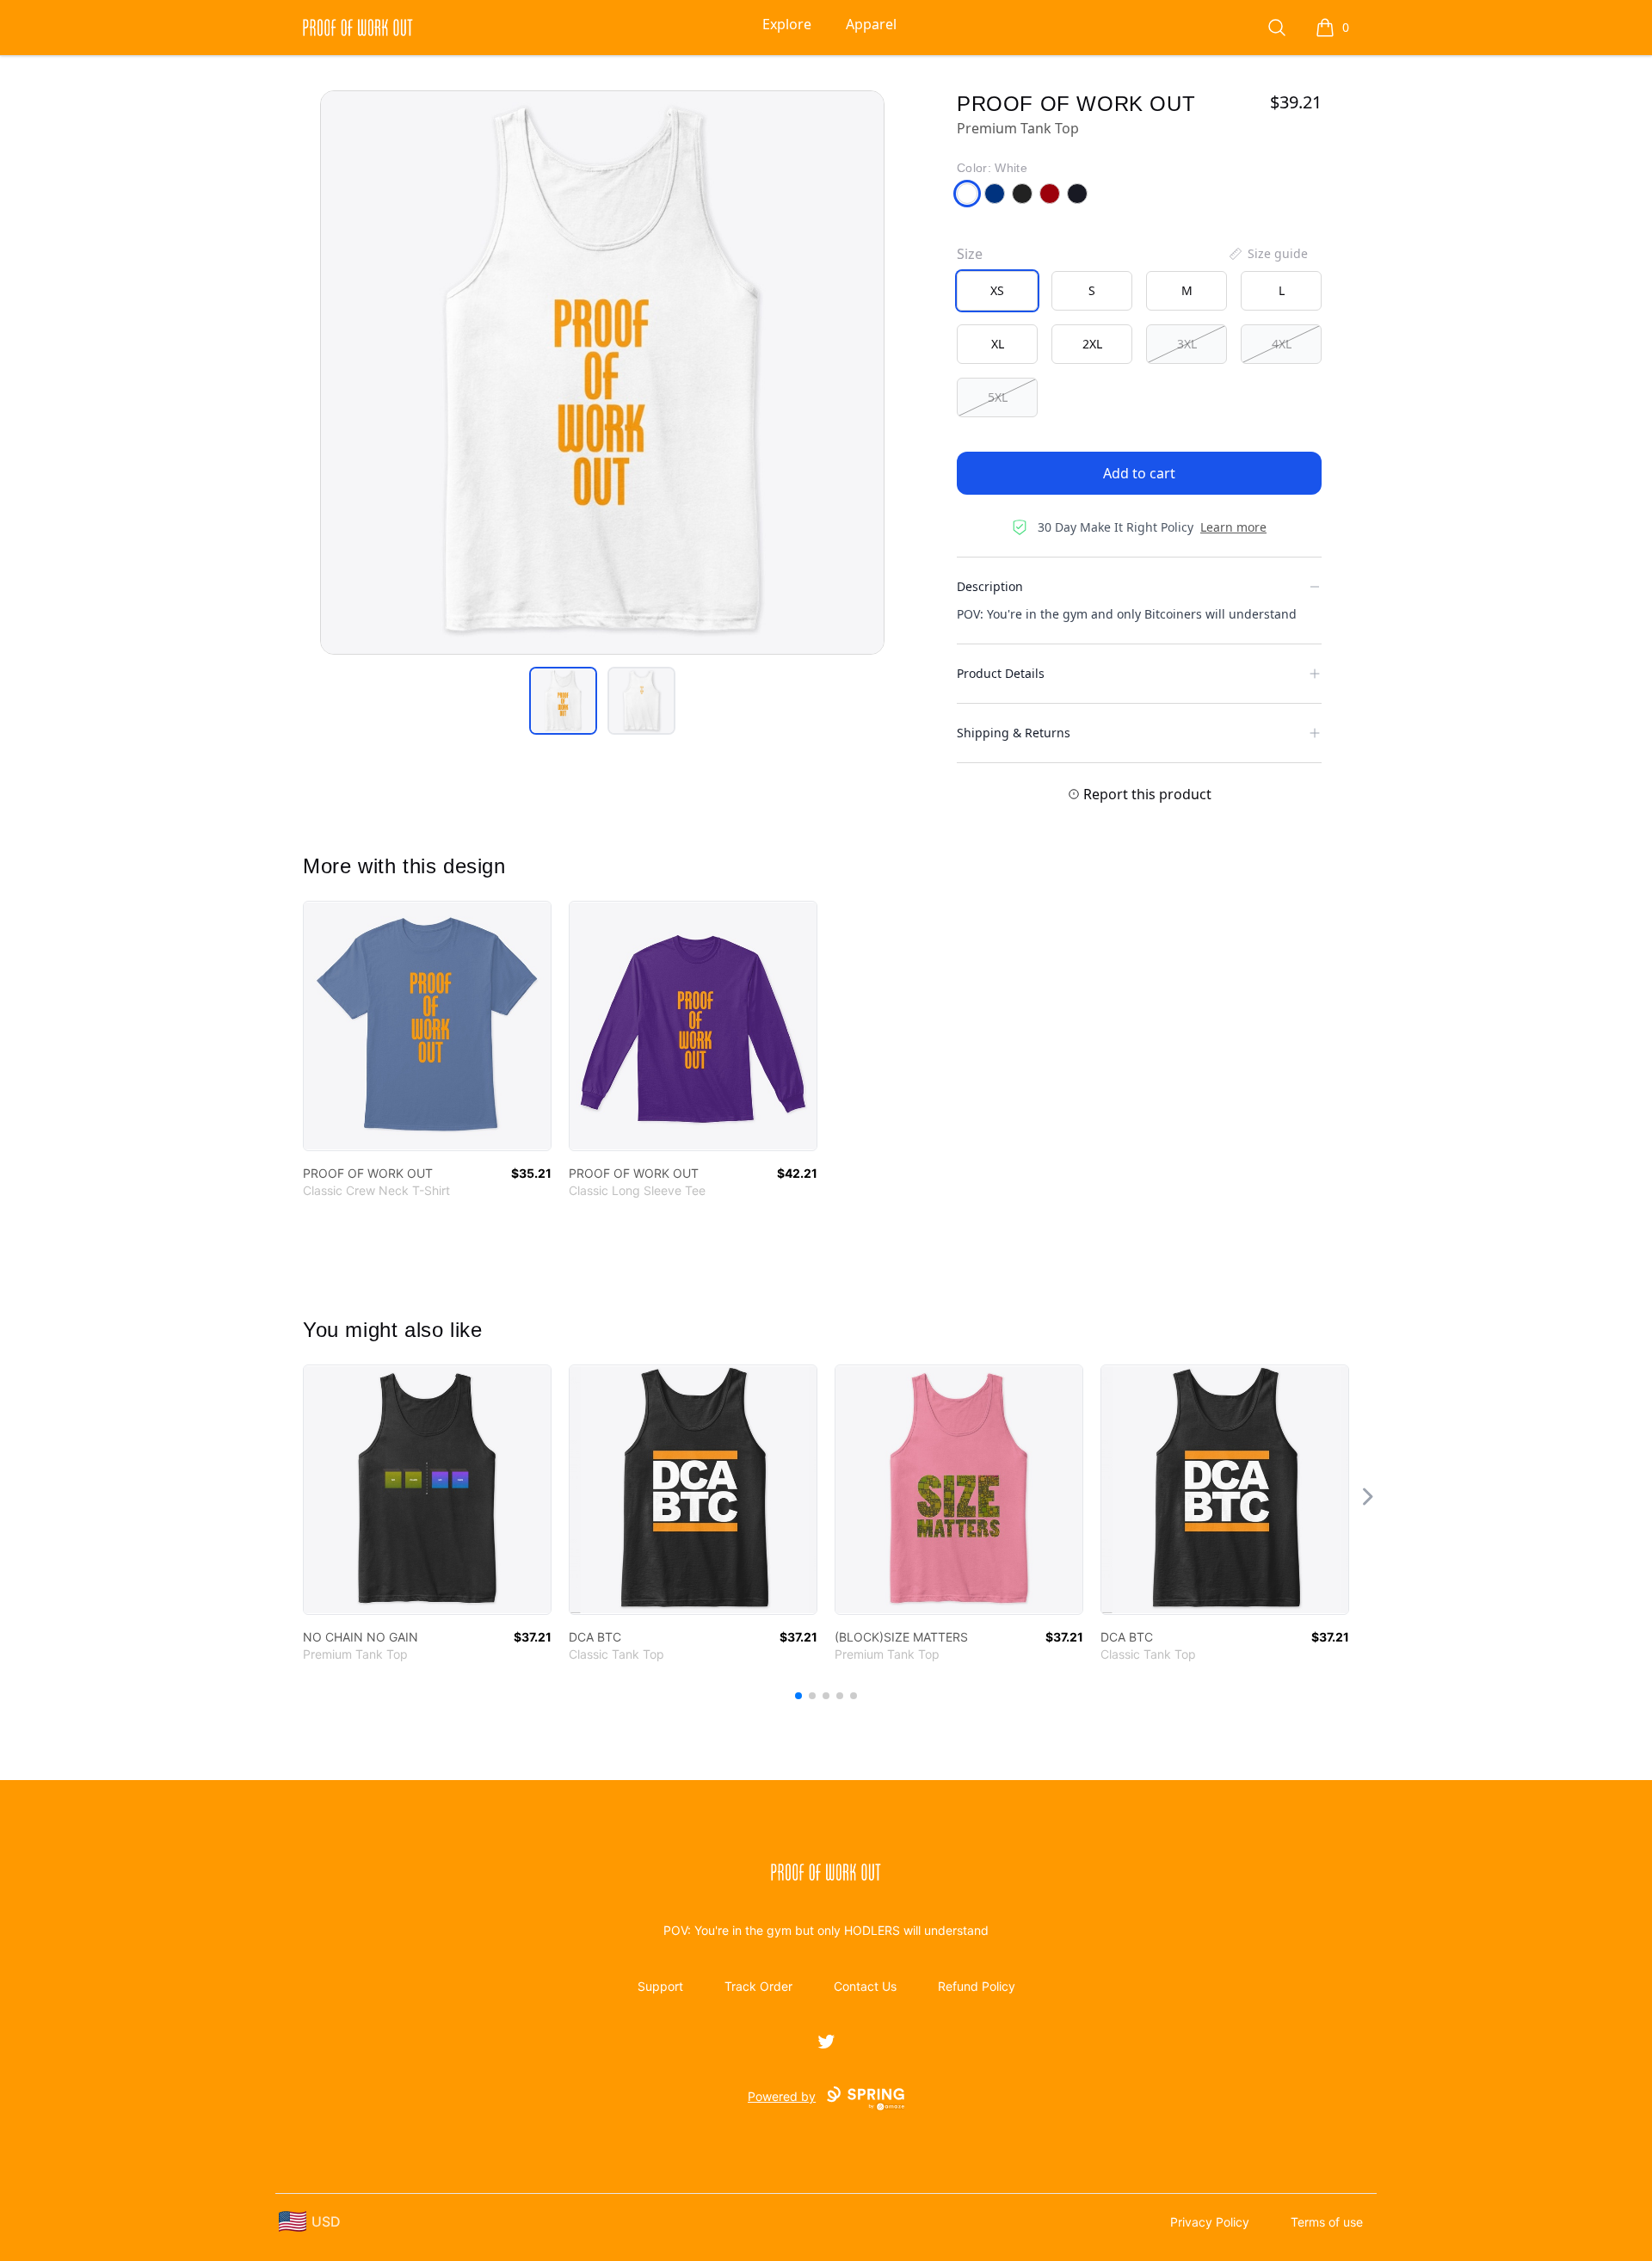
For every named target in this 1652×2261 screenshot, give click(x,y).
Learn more (1233, 527)
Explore (787, 24)
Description (990, 586)
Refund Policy (977, 1986)
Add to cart (1139, 473)
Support (660, 1986)
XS (997, 290)
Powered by (782, 2096)
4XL (1282, 344)
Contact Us (865, 1986)
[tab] (563, 701)
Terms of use (1327, 2222)
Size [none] (970, 254)
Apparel (871, 24)
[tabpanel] (602, 373)
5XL (998, 397)
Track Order (758, 1986)
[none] (1267, 254)
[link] (427, 1026)
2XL (1092, 344)
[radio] (997, 291)
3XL (1187, 344)
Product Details (1001, 673)
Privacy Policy (1210, 2222)
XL (998, 344)
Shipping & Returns (1014, 733)
